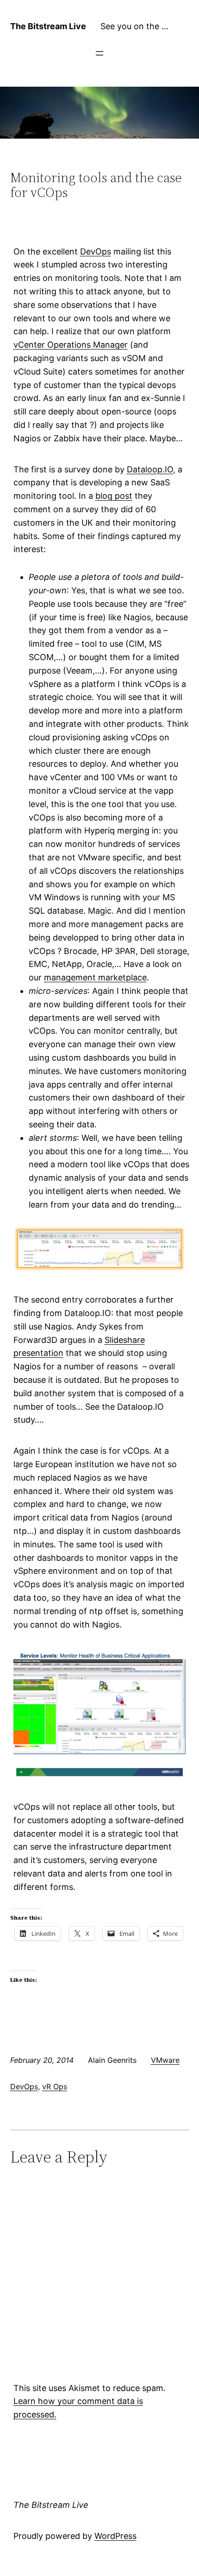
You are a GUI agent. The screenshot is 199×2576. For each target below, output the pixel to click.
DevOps (96, 251)
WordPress (115, 2536)
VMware (165, 2060)
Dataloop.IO (150, 469)
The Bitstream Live (48, 26)
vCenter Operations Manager (71, 345)
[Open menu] (99, 53)
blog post (114, 496)
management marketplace (95, 977)
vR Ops (55, 2086)
